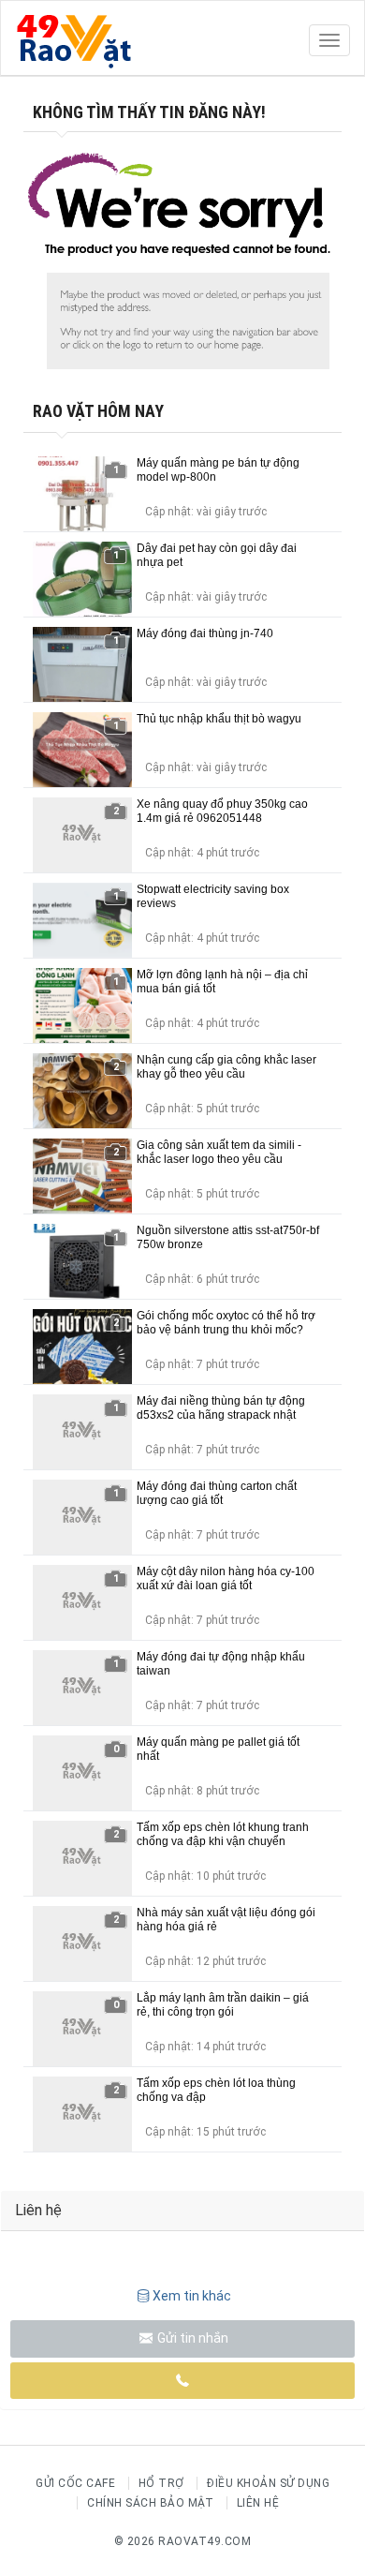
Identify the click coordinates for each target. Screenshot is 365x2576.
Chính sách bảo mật (150, 2503)
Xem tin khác (192, 2296)
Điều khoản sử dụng (268, 2483)
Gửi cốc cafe (75, 2483)
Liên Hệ (258, 2503)
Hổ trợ (161, 2483)
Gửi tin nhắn (191, 2338)
